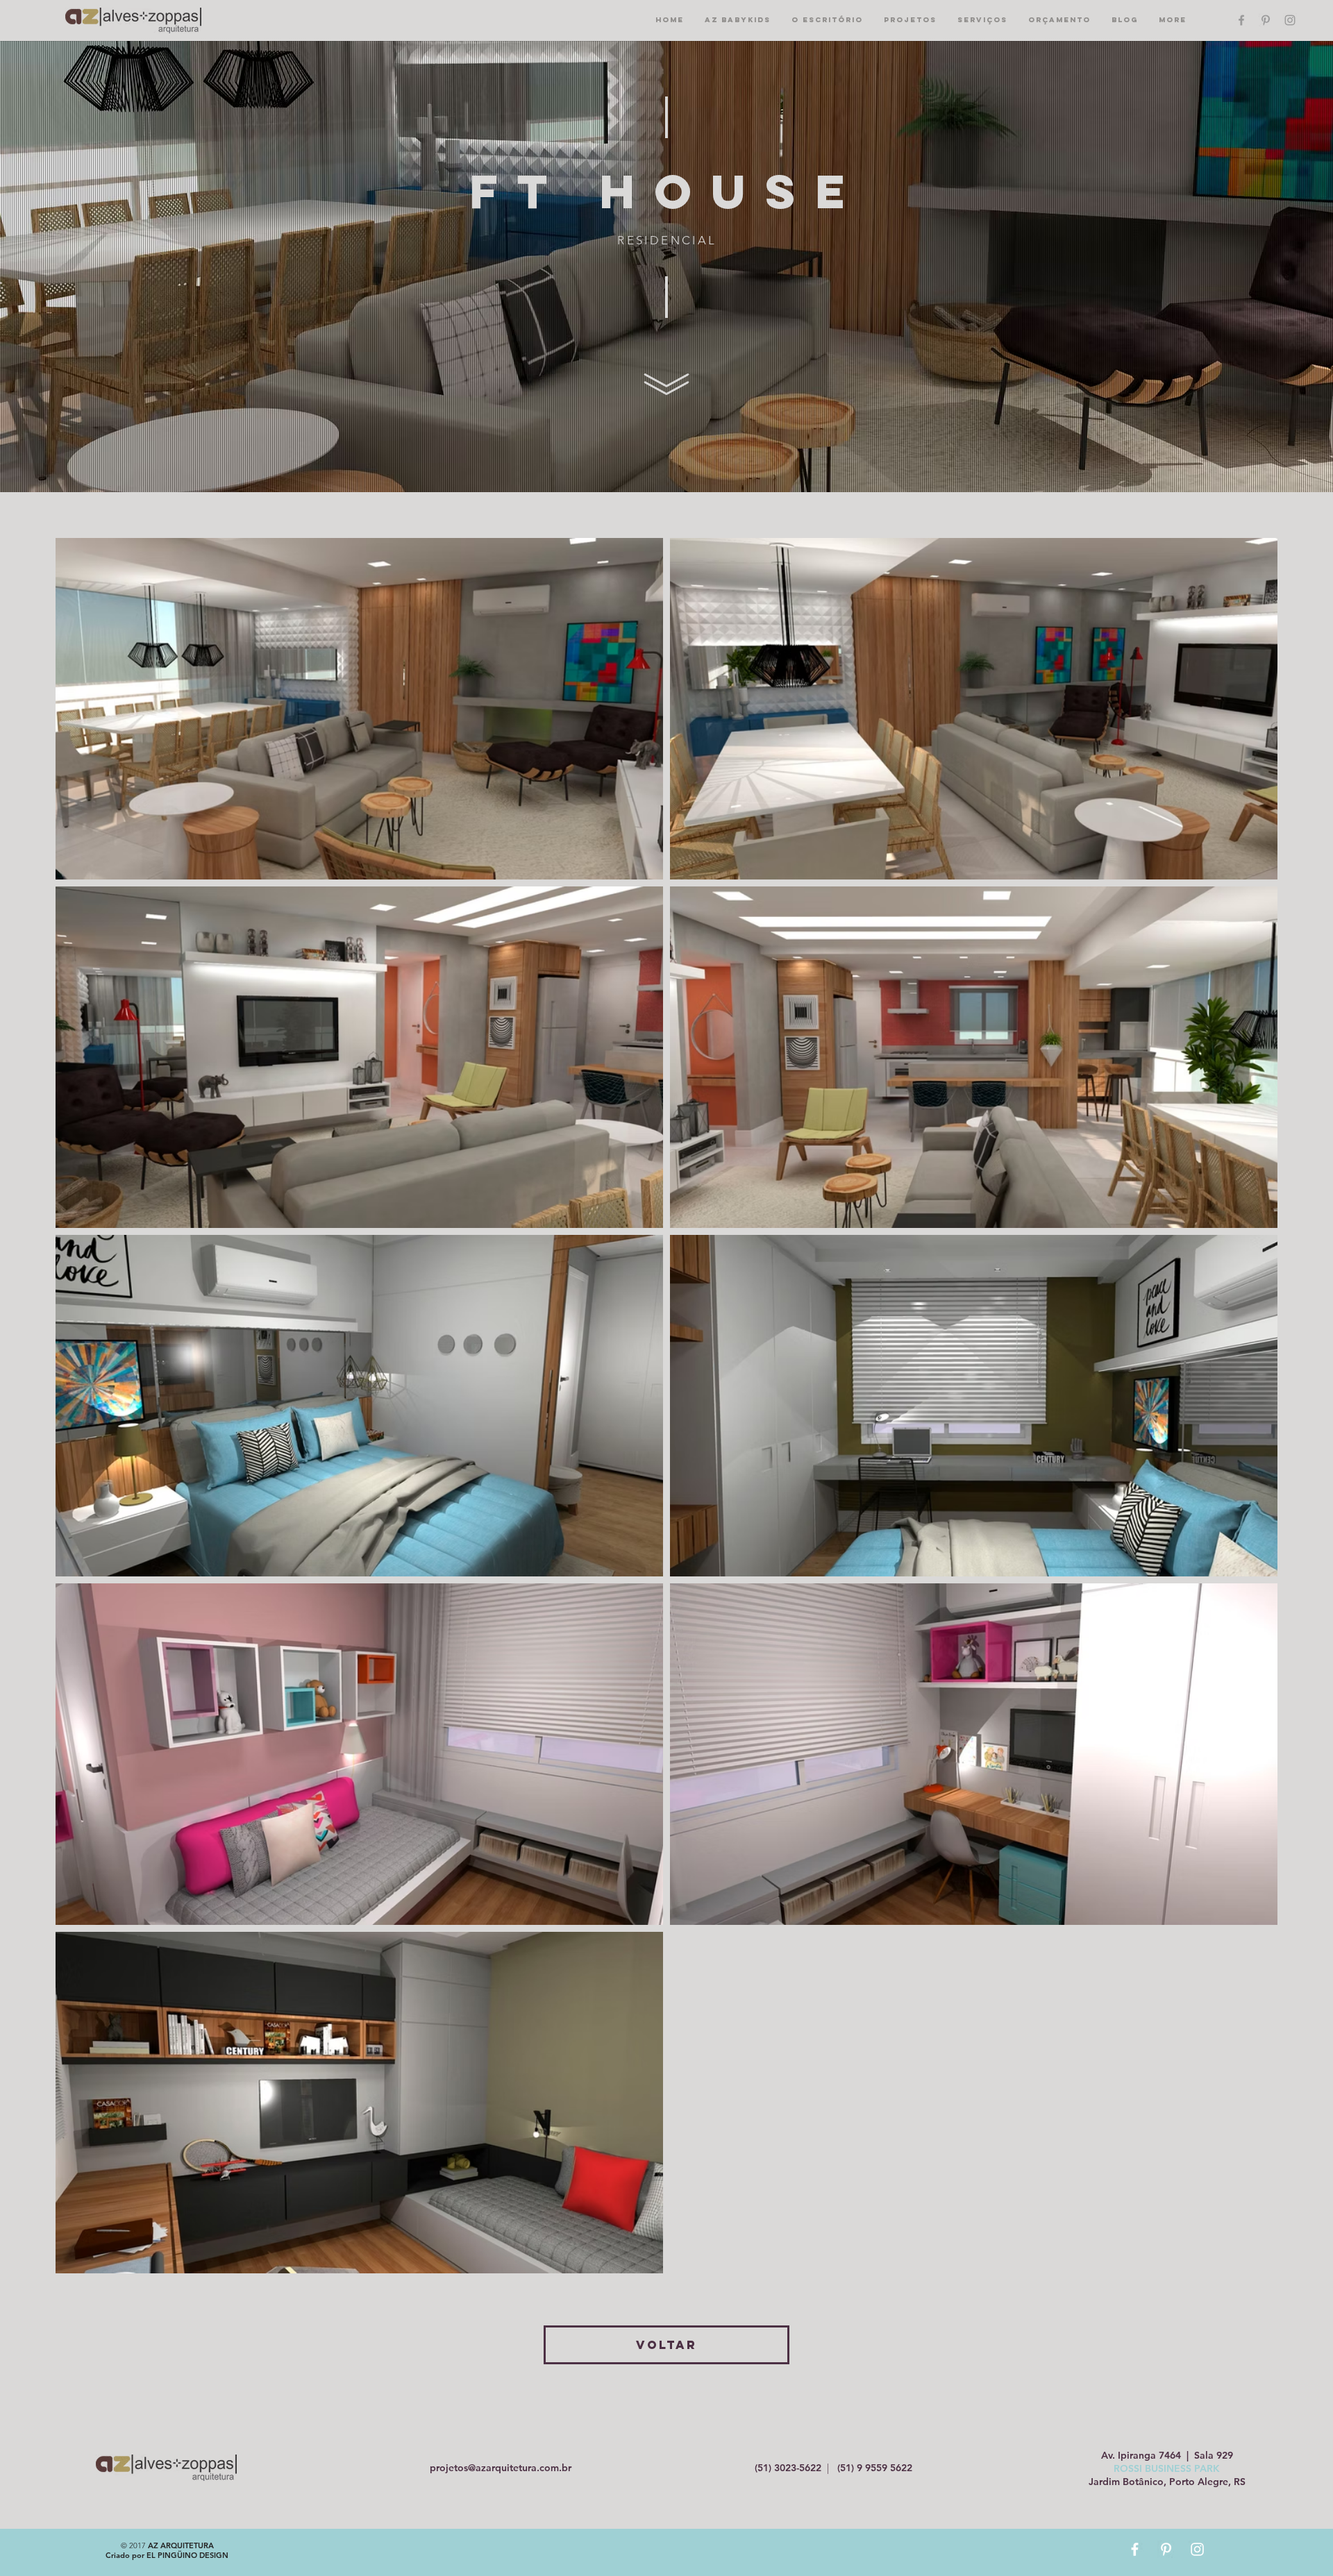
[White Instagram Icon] (1197, 2549)
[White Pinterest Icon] (1166, 2549)
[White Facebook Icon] (1135, 2549)
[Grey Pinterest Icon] (1266, 20)
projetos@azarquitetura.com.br (501, 2468)
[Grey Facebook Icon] (1241, 20)
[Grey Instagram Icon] (1290, 20)
